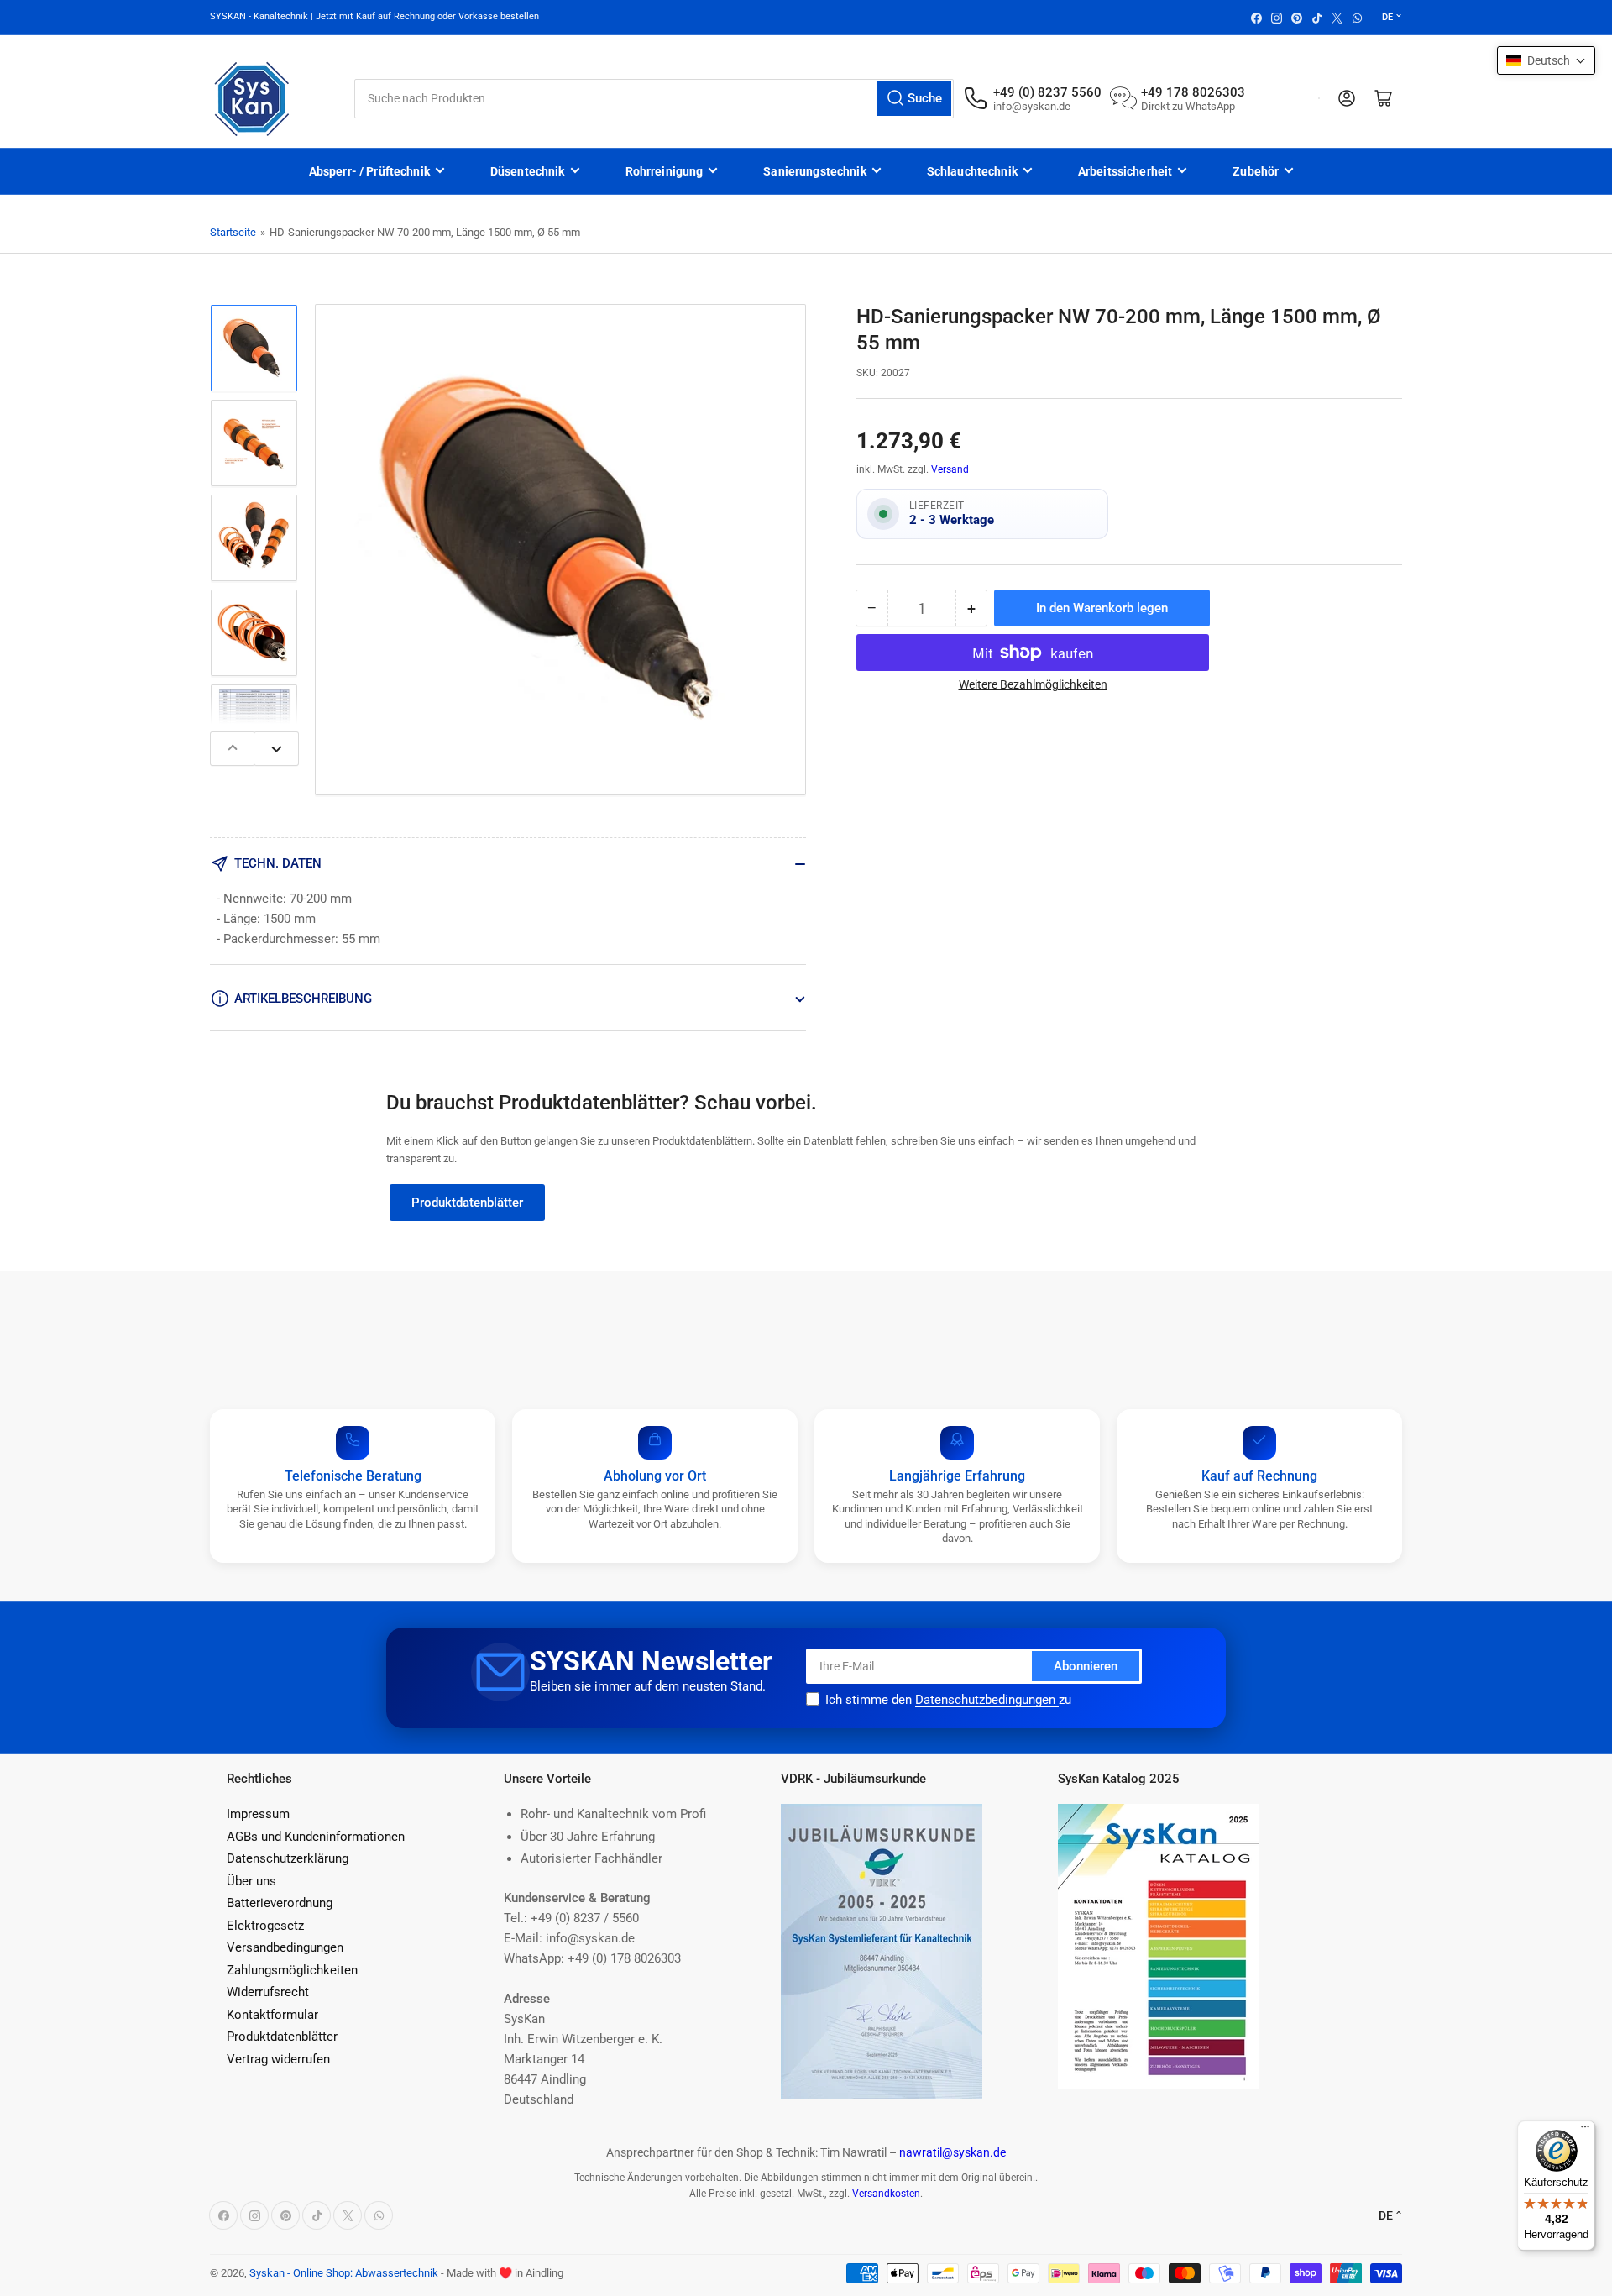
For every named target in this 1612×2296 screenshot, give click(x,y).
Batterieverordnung (280, 1903)
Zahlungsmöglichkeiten (292, 1970)
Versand (950, 469)
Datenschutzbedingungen (987, 1700)
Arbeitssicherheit (1125, 171)
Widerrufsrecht (268, 1992)
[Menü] (1585, 2131)
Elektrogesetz (265, 1926)
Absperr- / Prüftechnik (369, 171)
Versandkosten (886, 2194)
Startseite (233, 232)
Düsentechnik (528, 171)
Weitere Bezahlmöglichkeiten (1033, 684)
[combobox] (654, 99)
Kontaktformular (272, 2015)
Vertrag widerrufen (278, 2059)
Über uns (251, 1881)
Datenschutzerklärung (288, 1858)
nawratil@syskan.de (953, 2152)
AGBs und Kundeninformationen (316, 1837)
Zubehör (1256, 171)
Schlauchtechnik (972, 171)
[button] (1546, 60)
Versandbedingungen (285, 1947)
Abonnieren (1086, 1666)
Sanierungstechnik (814, 171)
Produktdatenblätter (467, 1203)
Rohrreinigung (665, 171)
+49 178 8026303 (1193, 92)
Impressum (258, 1814)
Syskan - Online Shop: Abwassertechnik (344, 2273)
